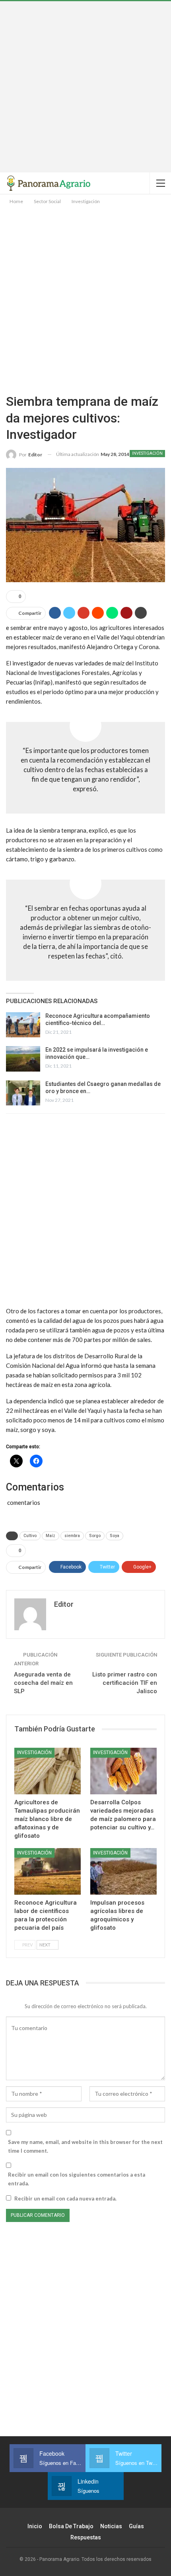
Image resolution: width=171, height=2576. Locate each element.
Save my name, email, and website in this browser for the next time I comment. (85, 2146)
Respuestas (86, 2537)
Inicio (35, 2526)
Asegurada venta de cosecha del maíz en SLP (43, 1683)
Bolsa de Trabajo (71, 2526)
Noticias (111, 2526)
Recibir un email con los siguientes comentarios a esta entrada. (77, 2179)
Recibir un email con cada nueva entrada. (65, 2198)
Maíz (51, 1536)
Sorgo (95, 1536)
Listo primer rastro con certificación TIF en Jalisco (125, 1683)
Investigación (147, 453)
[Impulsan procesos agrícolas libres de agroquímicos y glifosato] (123, 1871)
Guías (136, 2526)
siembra (72, 1536)
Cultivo (30, 1536)
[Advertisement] (85, 87)
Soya (115, 1536)
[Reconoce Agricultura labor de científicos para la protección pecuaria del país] (48, 1871)
